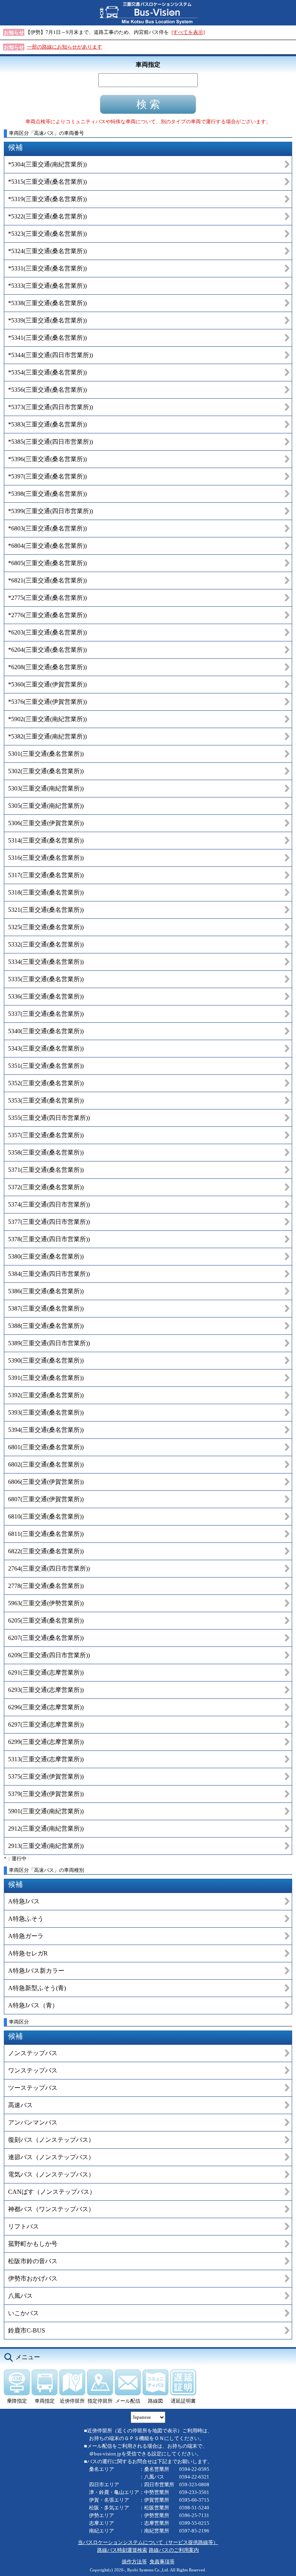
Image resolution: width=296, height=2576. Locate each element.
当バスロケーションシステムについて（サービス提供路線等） (148, 2542)
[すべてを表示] (188, 32)
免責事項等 (162, 2562)
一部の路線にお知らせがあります (65, 47)
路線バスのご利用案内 (174, 2550)
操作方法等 (134, 2562)
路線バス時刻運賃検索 (122, 2550)
